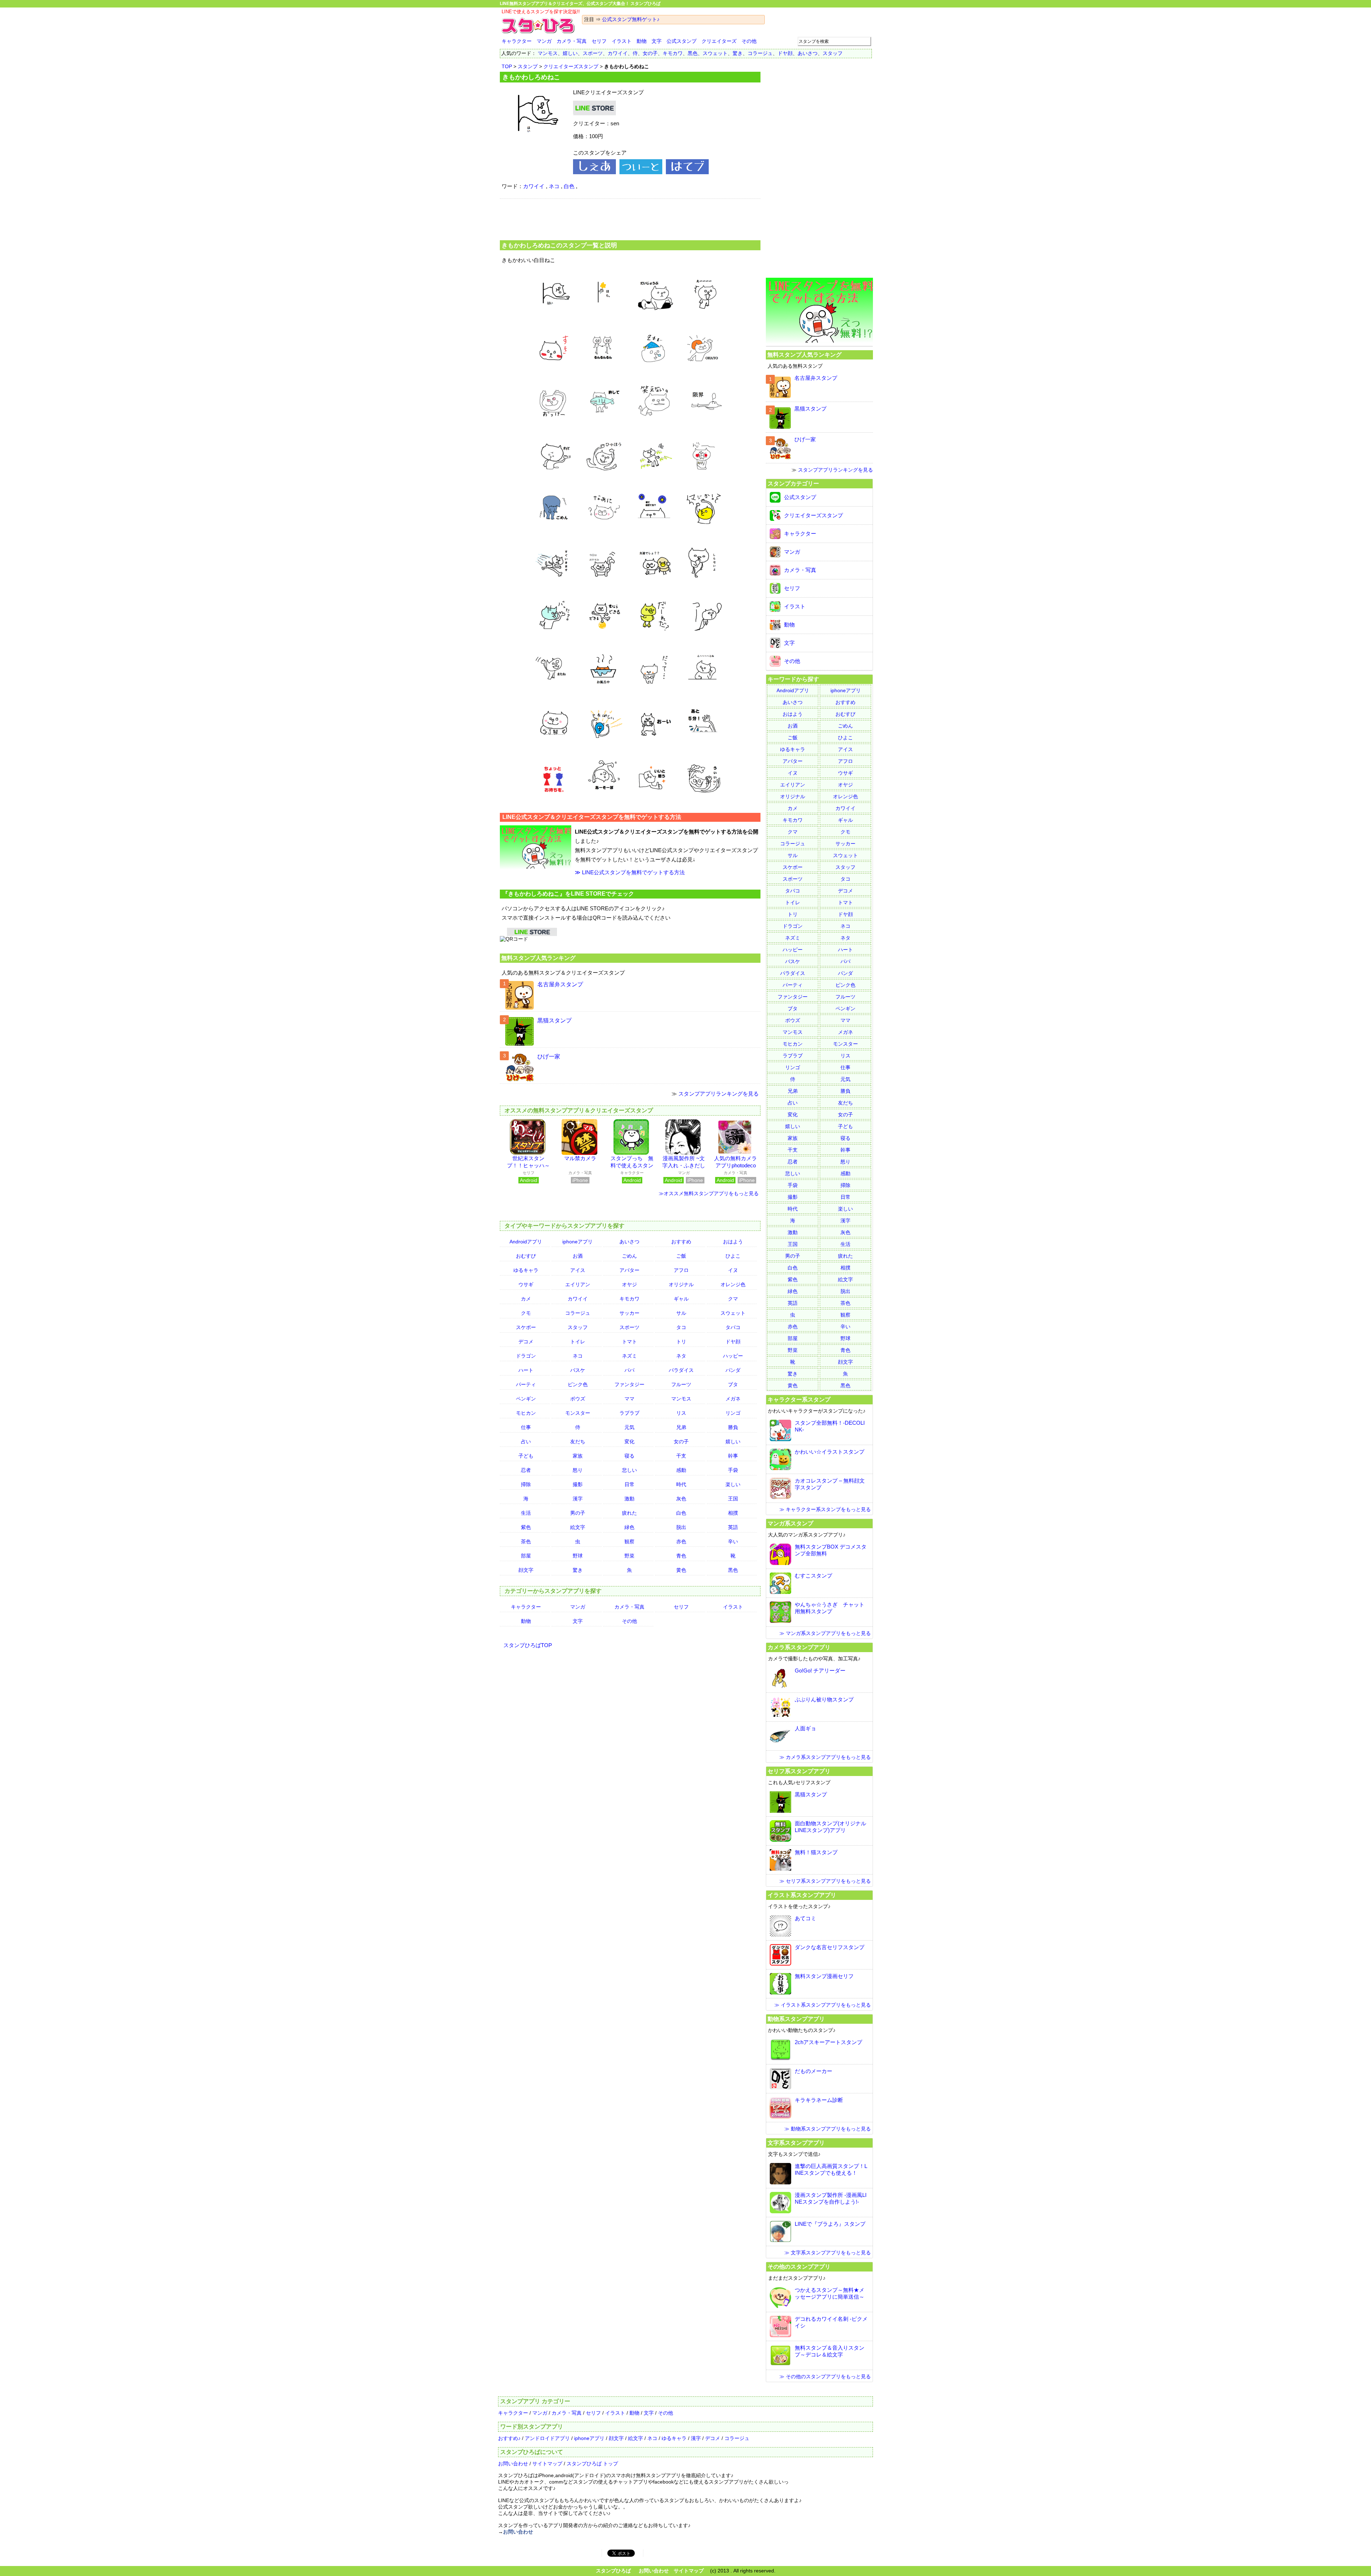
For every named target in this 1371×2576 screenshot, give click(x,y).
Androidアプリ (526, 1242)
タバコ (733, 1327)
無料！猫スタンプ (816, 1852)
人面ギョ (805, 1728)
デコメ (526, 1342)
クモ (526, 1313)
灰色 (681, 1499)
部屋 (526, 1556)
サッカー (629, 1313)
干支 (681, 1456)
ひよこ (733, 1256)
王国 (733, 1499)
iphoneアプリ (577, 1242)
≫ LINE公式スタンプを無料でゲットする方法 (630, 872)
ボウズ (578, 1399)
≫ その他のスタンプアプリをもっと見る (825, 2376)
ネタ (681, 1356)
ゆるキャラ (526, 1270)
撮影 (578, 1484)
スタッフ (833, 53)
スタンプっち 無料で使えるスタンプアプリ (632, 1165)
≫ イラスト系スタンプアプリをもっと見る (823, 2005)
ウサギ (526, 1284)
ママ (629, 1399)
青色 (681, 1556)
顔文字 (526, 1570)
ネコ (554, 186)
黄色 (681, 1570)
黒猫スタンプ (554, 1020)
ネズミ (629, 1356)
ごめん (629, 1256)
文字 (657, 41)
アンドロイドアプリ (547, 2438)
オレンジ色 (733, 1284)
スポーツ (593, 53)
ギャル (681, 1299)
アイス (578, 1270)
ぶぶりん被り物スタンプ (824, 1699)
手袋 (733, 1470)
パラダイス (681, 1370)
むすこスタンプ (813, 1576)
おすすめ (681, 1242)
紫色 (526, 1527)
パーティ (526, 1384)
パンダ (733, 1370)
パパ (629, 1370)
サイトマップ (547, 2464)
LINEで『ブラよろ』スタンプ (830, 2224)
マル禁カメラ (580, 1158)
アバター (629, 1270)
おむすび (526, 1256)
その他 (749, 41)
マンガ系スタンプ (790, 1523)
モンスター (578, 1413)
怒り (578, 1470)
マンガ (544, 41)
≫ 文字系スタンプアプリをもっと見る (828, 2253)
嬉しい (570, 53)
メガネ (733, 1399)
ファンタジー (629, 1384)
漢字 (578, 1499)
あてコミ (805, 1918)
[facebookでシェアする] (594, 172)
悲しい (629, 1470)
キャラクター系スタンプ (799, 1399)
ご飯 (681, 1256)
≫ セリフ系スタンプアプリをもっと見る (825, 1881)
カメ (526, 1299)
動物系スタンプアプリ (796, 2019)
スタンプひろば (613, 2571)
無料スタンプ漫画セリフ (824, 1976)
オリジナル (681, 1284)
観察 (629, 1541)
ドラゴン (526, 1356)
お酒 (578, 1256)
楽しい (733, 1484)
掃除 (526, 1484)
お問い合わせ (513, 2464)
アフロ (681, 1270)
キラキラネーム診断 (819, 2100)
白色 (569, 186)
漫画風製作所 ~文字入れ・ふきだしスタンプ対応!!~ (684, 1165)
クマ (733, 1299)
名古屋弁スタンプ (560, 984)
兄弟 (681, 1427)
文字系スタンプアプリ (796, 2143)
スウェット (715, 53)
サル (681, 1313)
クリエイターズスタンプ (571, 66)
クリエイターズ (719, 41)
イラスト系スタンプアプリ (802, 1895)
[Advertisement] (630, 218)
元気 (629, 1427)
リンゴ (733, 1413)
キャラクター (517, 41)
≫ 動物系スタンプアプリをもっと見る (828, 2129)
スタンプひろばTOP (528, 1645)
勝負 (733, 1427)
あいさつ (808, 53)
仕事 (526, 1427)
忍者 (526, 1470)
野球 (578, 1556)
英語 (733, 1527)
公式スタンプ (682, 41)
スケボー (526, 1327)
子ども (526, 1456)
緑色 (629, 1527)
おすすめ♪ (509, 2438)
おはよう (733, 1242)
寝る (629, 1456)
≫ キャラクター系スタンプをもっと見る (825, 1509)
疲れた (629, 1513)
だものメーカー (813, 2071)
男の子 (578, 1513)
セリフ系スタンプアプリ (799, 1771)
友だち (578, 1442)
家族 (578, 1456)
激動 (629, 1499)
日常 (629, 1484)
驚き (738, 53)
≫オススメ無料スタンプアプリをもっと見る (709, 1193)
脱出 (681, 1527)
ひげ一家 (549, 1056)
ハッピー (733, 1356)
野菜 (629, 1556)
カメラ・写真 (572, 41)
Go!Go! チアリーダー (820, 1671)
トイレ (578, 1342)
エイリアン (578, 1284)
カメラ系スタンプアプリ (799, 1647)
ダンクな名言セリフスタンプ (830, 1947)
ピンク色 (578, 1384)
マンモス (548, 53)
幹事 (733, 1456)
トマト (629, 1342)
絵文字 (578, 1527)
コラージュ (760, 53)
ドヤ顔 (785, 53)
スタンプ (528, 66)
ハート (526, 1370)
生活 (526, 1513)
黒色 (693, 53)
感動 (681, 1470)
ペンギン (526, 1399)
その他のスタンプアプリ (799, 2266)
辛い (733, 1541)
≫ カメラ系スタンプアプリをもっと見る (825, 1757)
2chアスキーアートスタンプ (828, 2042)
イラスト (622, 41)
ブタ (733, 1384)
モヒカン (526, 1413)
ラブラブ (629, 1413)
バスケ (578, 1370)
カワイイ (618, 53)
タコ (681, 1327)
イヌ (733, 1270)
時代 (681, 1484)
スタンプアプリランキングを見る (719, 1094)
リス (681, 1413)
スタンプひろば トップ (592, 2464)
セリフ (599, 41)
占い (526, 1442)
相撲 (733, 1513)
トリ (681, 1342)
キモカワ (673, 53)
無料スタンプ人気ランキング (538, 958)
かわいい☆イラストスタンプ (830, 1452)
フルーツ (681, 1384)
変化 (629, 1442)
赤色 (681, 1541)
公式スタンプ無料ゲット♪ (631, 19)
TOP (507, 66)
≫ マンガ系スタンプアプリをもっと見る (825, 1633)
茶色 (526, 1541)
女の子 (650, 53)
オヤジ (629, 1284)
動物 (642, 41)
